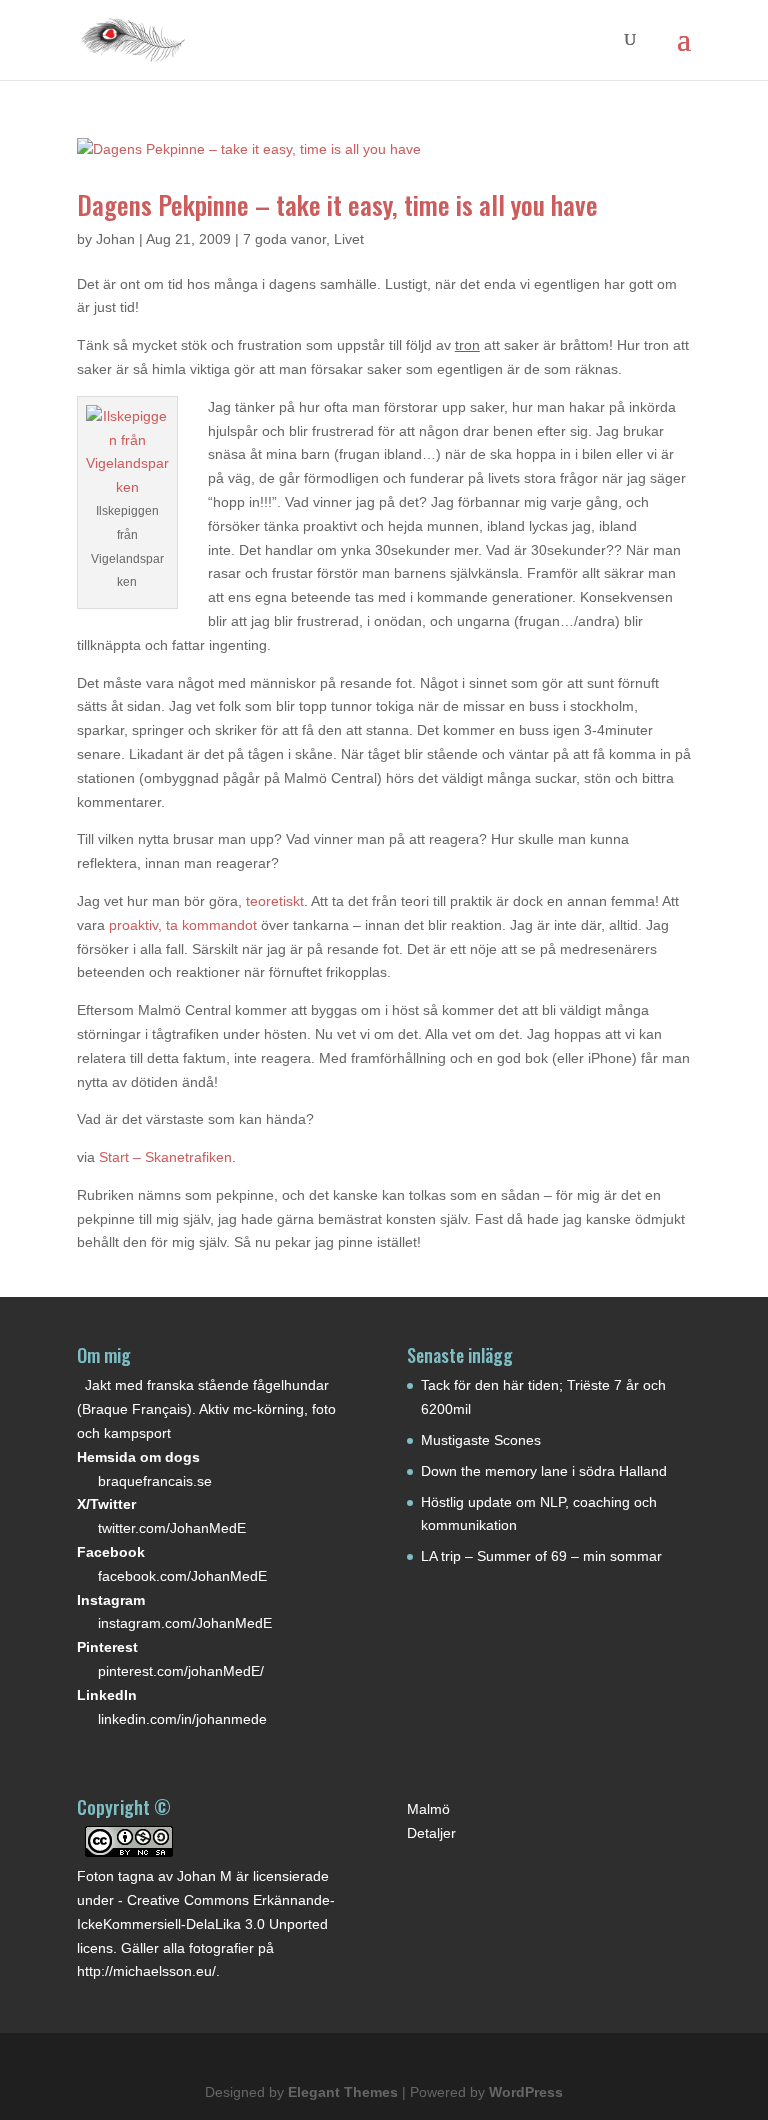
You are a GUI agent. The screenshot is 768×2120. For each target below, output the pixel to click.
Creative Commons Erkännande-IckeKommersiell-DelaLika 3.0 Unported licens (206, 1924)
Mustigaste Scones (481, 1440)
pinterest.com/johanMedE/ (181, 1671)
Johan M (204, 1876)
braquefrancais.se (155, 1481)
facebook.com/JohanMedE (182, 1576)
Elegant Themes (343, 2092)
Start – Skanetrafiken (165, 1157)
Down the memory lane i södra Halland (544, 1471)
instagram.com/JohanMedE (185, 1623)
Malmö (428, 1809)
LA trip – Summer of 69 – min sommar (541, 1556)
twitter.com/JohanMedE (172, 1528)
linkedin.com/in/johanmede (182, 1719)
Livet (349, 239)
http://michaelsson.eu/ (146, 1971)
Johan (115, 239)
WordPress (526, 2092)
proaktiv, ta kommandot (185, 925)
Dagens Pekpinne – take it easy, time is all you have (337, 204)
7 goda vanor (284, 239)
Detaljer (431, 1833)
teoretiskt (275, 901)
